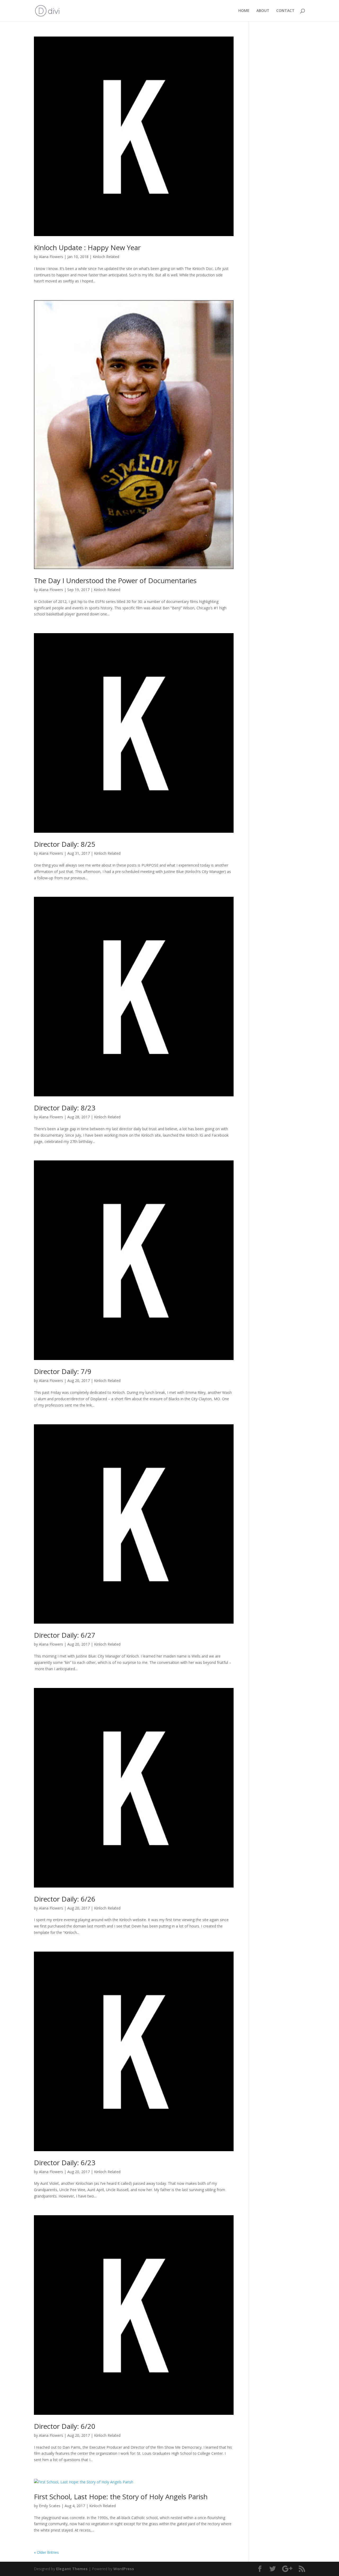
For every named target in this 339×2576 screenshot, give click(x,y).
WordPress (124, 2569)
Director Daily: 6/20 (65, 2426)
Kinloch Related (106, 257)
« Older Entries (46, 2552)
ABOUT (263, 11)
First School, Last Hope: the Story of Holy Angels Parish (121, 2497)
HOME (244, 11)
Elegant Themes (72, 2569)
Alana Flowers (51, 257)
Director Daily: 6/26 (65, 1899)
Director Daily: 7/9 (63, 1371)
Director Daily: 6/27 (65, 1635)
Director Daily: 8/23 (65, 1108)
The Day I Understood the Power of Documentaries (115, 580)
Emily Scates (50, 2506)
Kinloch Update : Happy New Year (87, 247)
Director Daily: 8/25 (65, 844)
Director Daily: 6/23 (65, 2163)
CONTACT (285, 11)
